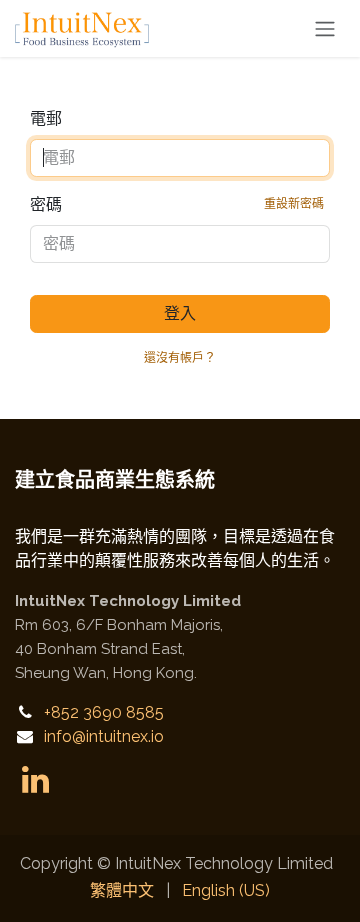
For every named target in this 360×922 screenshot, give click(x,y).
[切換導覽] (325, 28)
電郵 (46, 118)
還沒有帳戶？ (180, 358)
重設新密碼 (294, 204)
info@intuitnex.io (104, 736)
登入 (180, 313)
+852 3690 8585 (104, 712)
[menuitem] (122, 891)
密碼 (177, 204)
